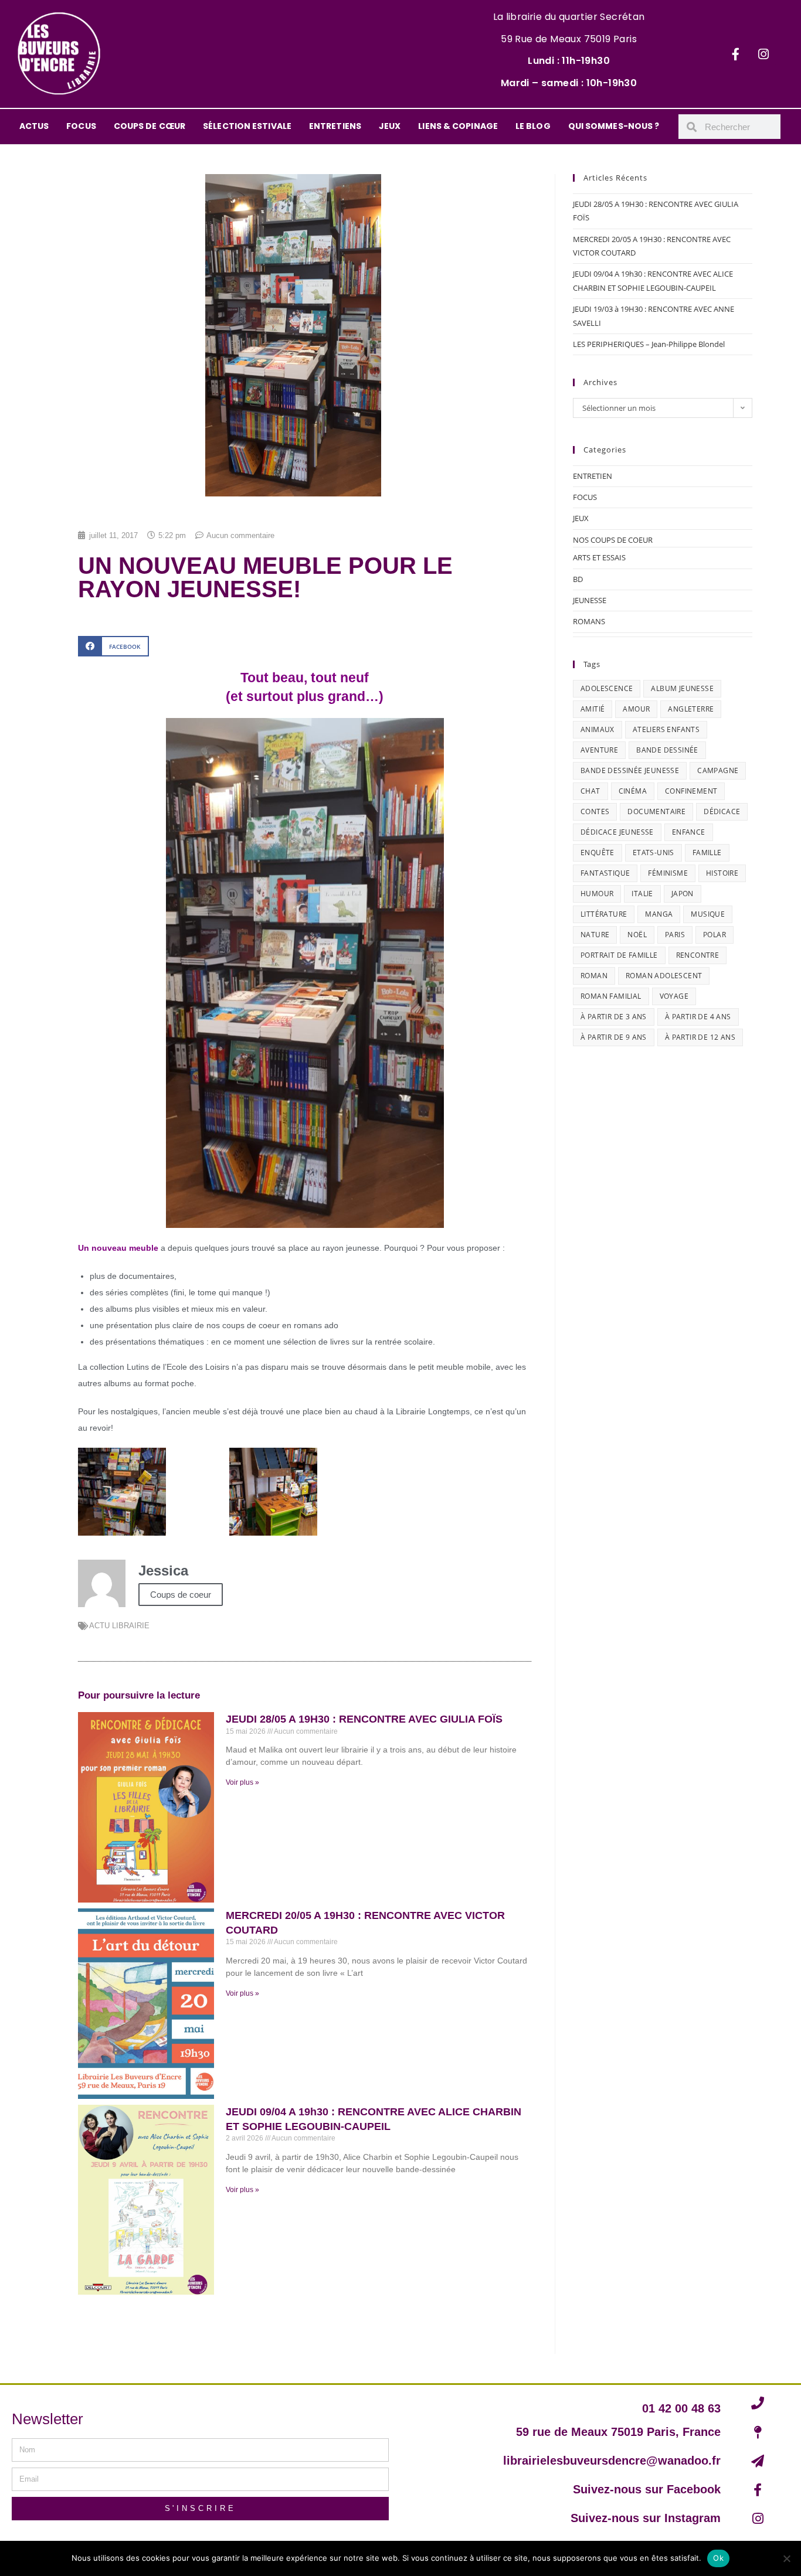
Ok (718, 2558)
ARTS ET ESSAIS (599, 557)
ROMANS (589, 621)
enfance (689, 832)
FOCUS (81, 126)
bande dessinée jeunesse (630, 770)
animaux (598, 729)
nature (595, 935)
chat (590, 791)
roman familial (611, 996)
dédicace (722, 811)
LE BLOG (533, 126)
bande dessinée (667, 750)
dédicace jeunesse (617, 832)
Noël (637, 935)
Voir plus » (242, 1782)
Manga (659, 914)
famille (707, 853)
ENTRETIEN (593, 476)
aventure (599, 750)
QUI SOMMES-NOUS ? (614, 126)
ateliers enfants (666, 729)
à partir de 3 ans (614, 1017)
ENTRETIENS (335, 126)
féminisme (668, 873)
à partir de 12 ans (700, 1037)
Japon (683, 894)
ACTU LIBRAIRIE (119, 1626)
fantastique (605, 873)
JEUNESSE (590, 600)
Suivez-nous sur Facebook (647, 2489)
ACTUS (34, 126)
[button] (113, 646)
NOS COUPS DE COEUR (613, 540)
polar (715, 935)
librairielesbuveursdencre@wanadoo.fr (612, 2461)
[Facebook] (736, 54)
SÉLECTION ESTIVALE (247, 126)
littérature (604, 914)
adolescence (607, 688)
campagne (718, 770)
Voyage (674, 996)
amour (636, 709)
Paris (675, 935)
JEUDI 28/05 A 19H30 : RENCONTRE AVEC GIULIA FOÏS (364, 1719)
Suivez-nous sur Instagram (646, 2518)
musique (708, 914)
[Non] (786, 2558)
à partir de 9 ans (614, 1037)
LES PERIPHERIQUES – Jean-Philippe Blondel (649, 344)
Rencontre (698, 955)
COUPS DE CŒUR (150, 126)
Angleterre (691, 709)
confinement (691, 791)
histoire (722, 873)
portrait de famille (619, 955)
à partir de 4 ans (698, 1017)
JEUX (390, 126)
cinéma (633, 791)
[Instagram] (763, 54)
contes (595, 811)
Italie (642, 894)
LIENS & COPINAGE (458, 126)
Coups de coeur (181, 1595)
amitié (593, 709)
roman (594, 976)
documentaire (656, 811)
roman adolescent (664, 976)
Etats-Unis (654, 853)
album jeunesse (682, 688)
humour (597, 894)
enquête (598, 853)
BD (578, 579)
